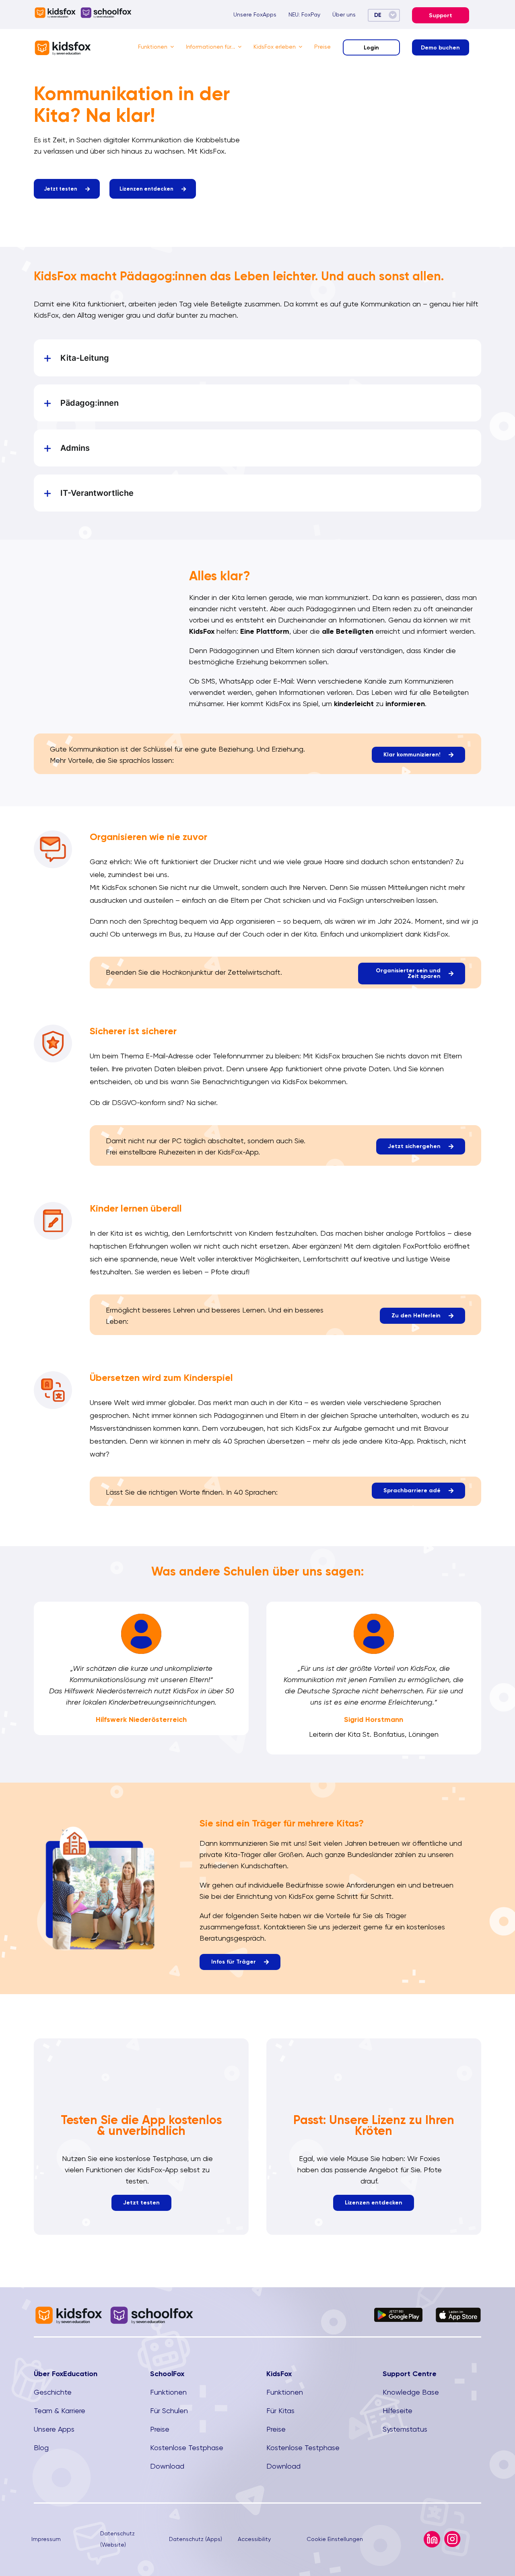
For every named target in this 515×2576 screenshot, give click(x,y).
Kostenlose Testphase (187, 2448)
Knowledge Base (411, 2392)
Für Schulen (169, 2411)
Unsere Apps (54, 2429)
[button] (257, 358)
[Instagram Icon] (452, 2534)
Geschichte (53, 2392)
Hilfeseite (398, 2411)
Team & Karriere (60, 2411)
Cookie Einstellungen (335, 2539)
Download (167, 2466)
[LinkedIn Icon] (432, 2534)
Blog (41, 2448)
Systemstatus (405, 2429)
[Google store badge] (399, 2311)
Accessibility (254, 2539)
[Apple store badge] (458, 2311)
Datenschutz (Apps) (196, 2539)
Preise (160, 2429)
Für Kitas (280, 2411)
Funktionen (168, 2392)
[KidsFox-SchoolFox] (83, 10)
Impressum (46, 2539)
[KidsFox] (63, 43)
